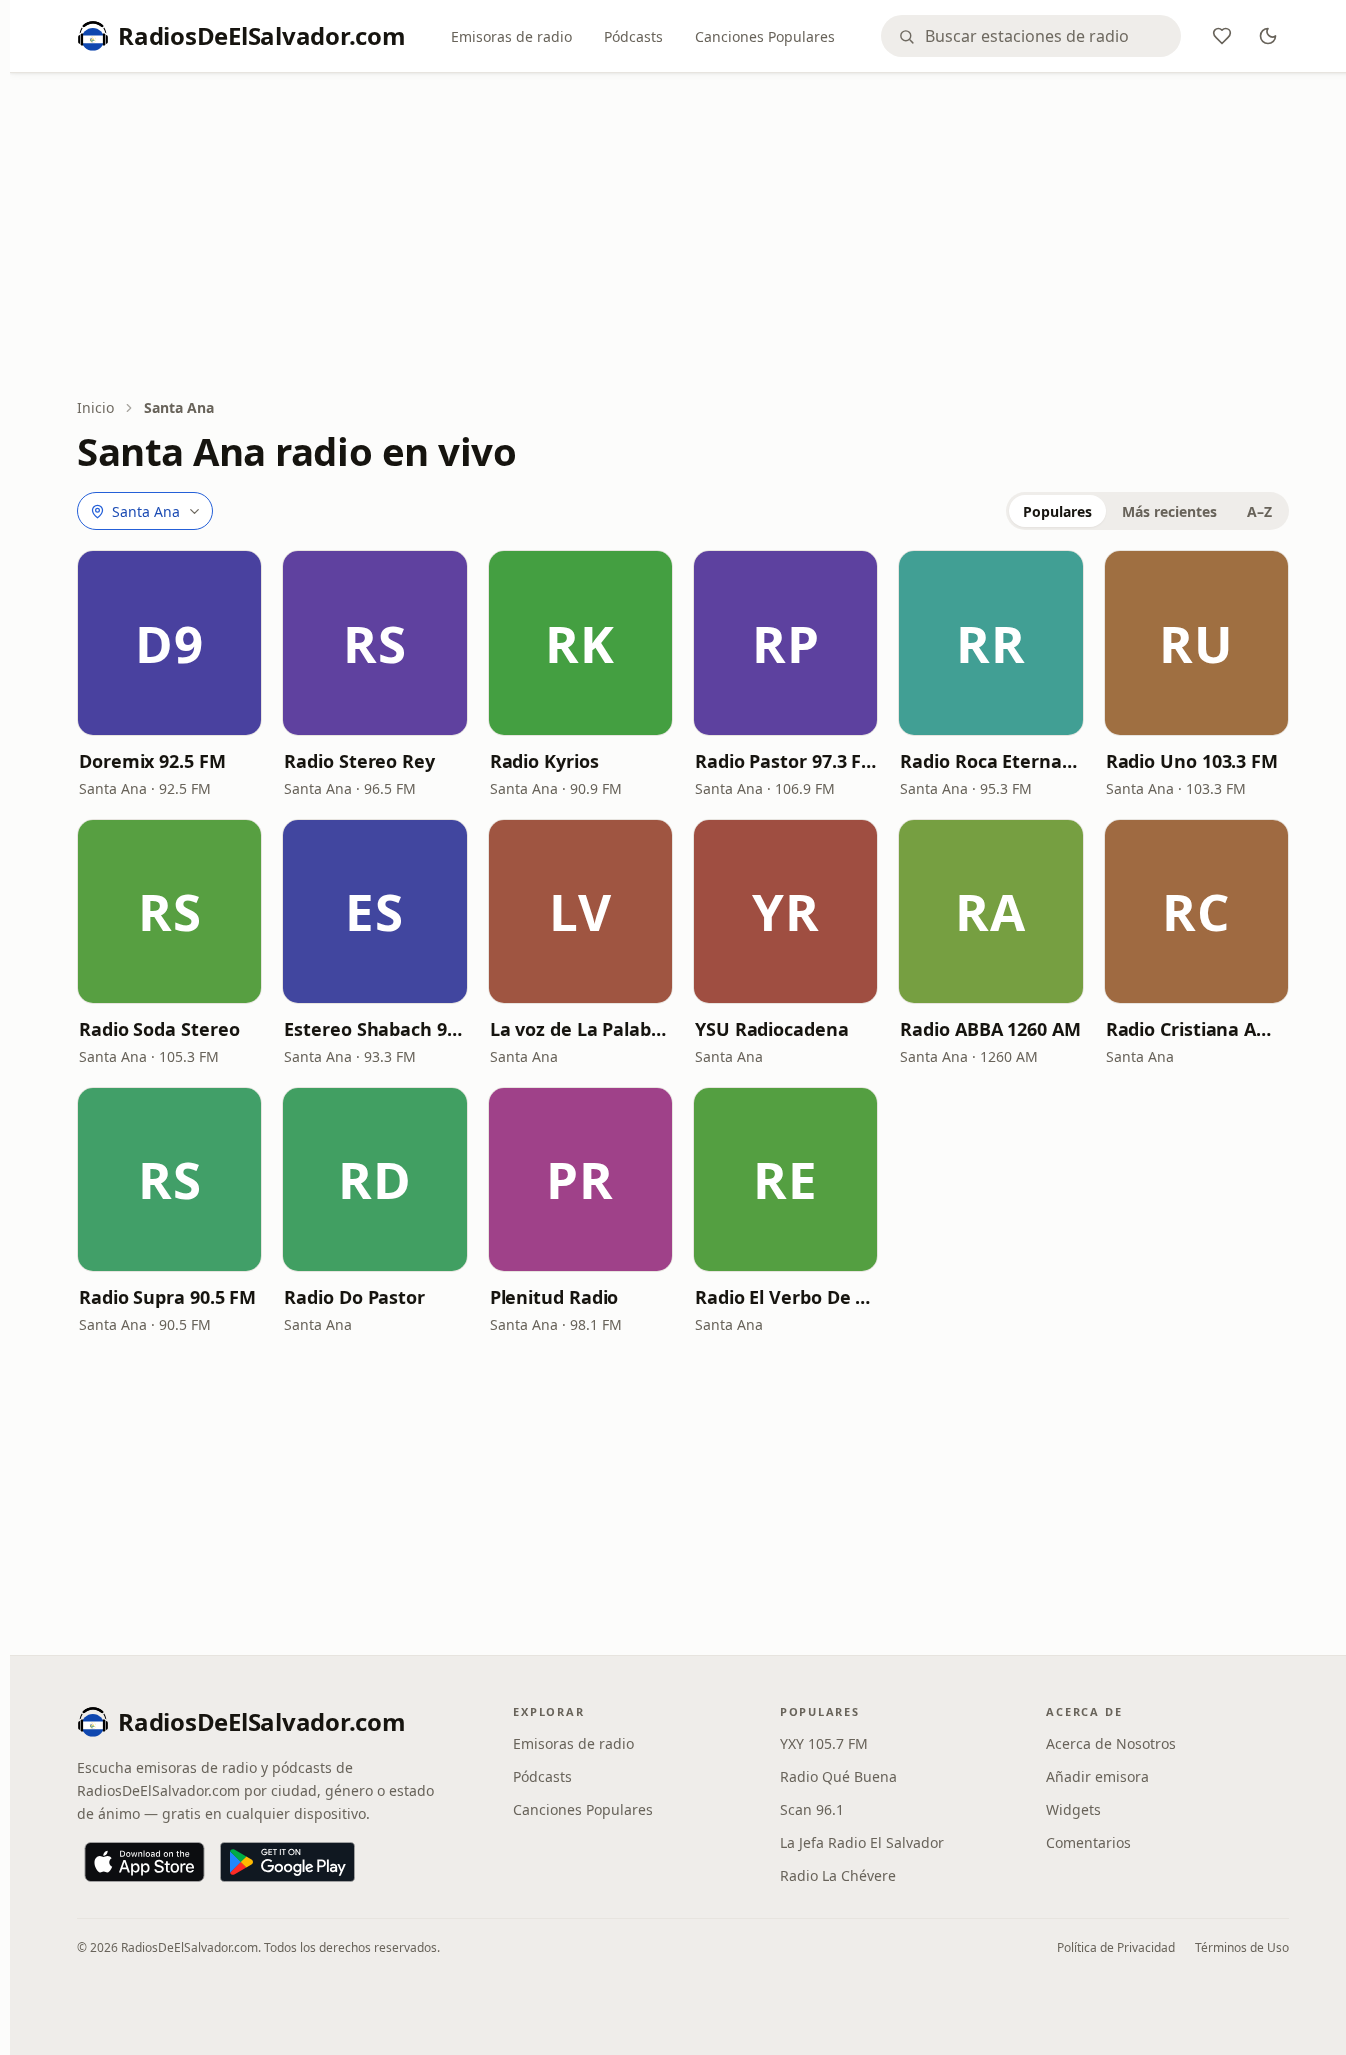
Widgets (1073, 1809)
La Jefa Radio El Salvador (862, 1842)
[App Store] (144, 1862)
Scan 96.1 (812, 1809)
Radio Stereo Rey (359, 761)
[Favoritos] (1222, 36)
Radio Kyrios (544, 761)
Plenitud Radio (554, 1297)
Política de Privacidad (1116, 1947)
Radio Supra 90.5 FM (167, 1297)
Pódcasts (633, 36)
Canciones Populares (765, 36)
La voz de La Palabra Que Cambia (580, 1029)
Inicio (95, 407)
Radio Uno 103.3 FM (1192, 761)
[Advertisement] (683, 237)
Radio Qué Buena (838, 1776)
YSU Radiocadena (772, 1029)
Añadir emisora (1097, 1776)
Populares (1057, 511)
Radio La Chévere (838, 1875)
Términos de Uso (1242, 1947)
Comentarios (1088, 1842)
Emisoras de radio (511, 36)
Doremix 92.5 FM (152, 761)
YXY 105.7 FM (824, 1743)
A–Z (1259, 511)
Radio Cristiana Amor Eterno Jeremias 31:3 (1196, 1029)
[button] (169, 642)
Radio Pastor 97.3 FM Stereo (785, 761)
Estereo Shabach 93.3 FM (374, 1029)
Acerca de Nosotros (1111, 1743)
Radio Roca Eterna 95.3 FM (990, 761)
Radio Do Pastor (354, 1297)
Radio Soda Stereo (159, 1029)
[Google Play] (287, 1862)
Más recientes (1169, 511)
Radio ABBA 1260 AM (990, 1029)
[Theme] (1268, 36)
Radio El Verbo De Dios (785, 1297)
